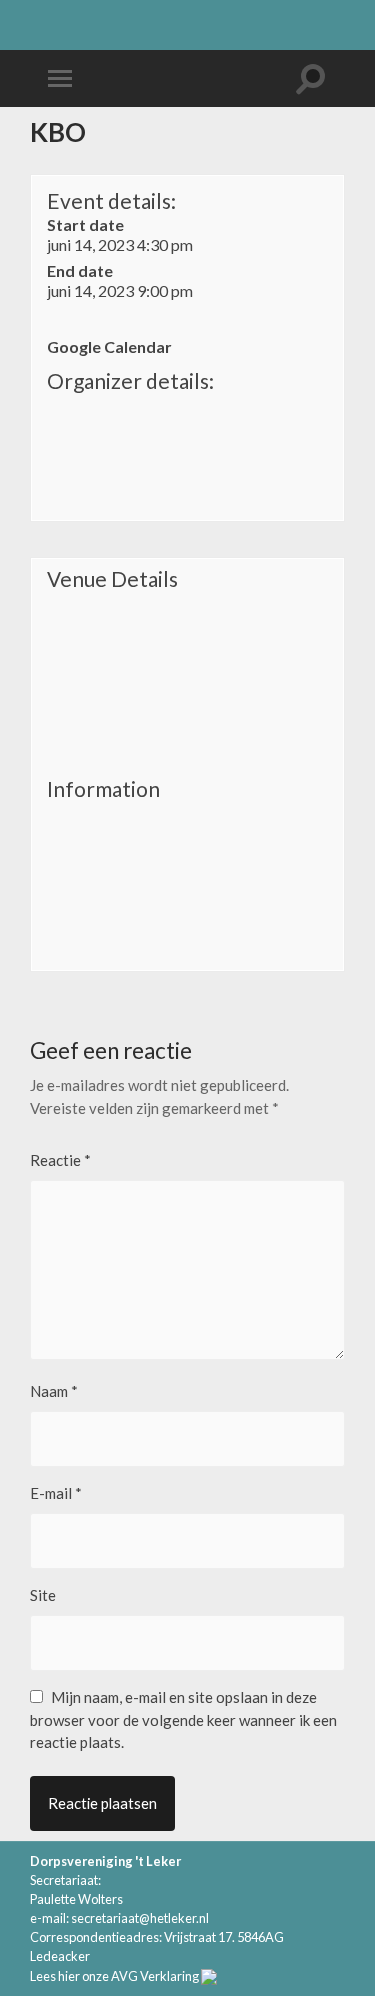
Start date (85, 224)
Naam (54, 1391)
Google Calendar (109, 346)
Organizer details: (130, 380)
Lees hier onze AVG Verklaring (114, 1976)
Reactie (60, 1160)
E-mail (56, 1493)
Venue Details (112, 579)
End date (80, 270)
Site (43, 1595)
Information (103, 789)
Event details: (111, 200)
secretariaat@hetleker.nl (140, 1918)
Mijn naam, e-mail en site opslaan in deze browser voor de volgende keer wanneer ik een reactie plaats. (183, 1719)
